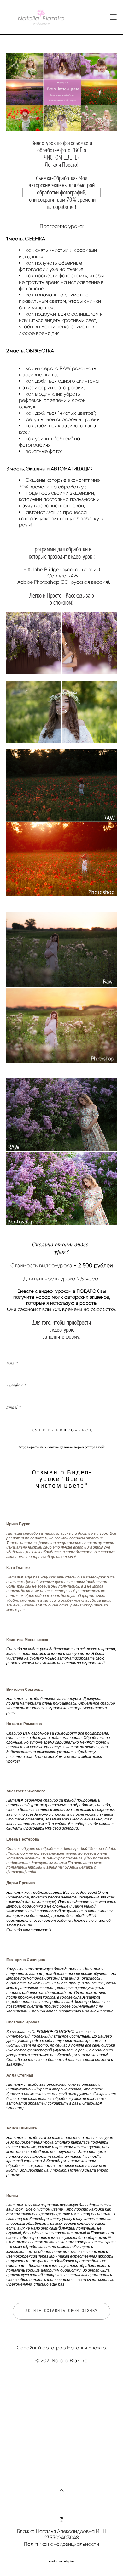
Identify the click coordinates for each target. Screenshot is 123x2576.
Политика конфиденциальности (61, 2544)
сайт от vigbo (61, 2562)
